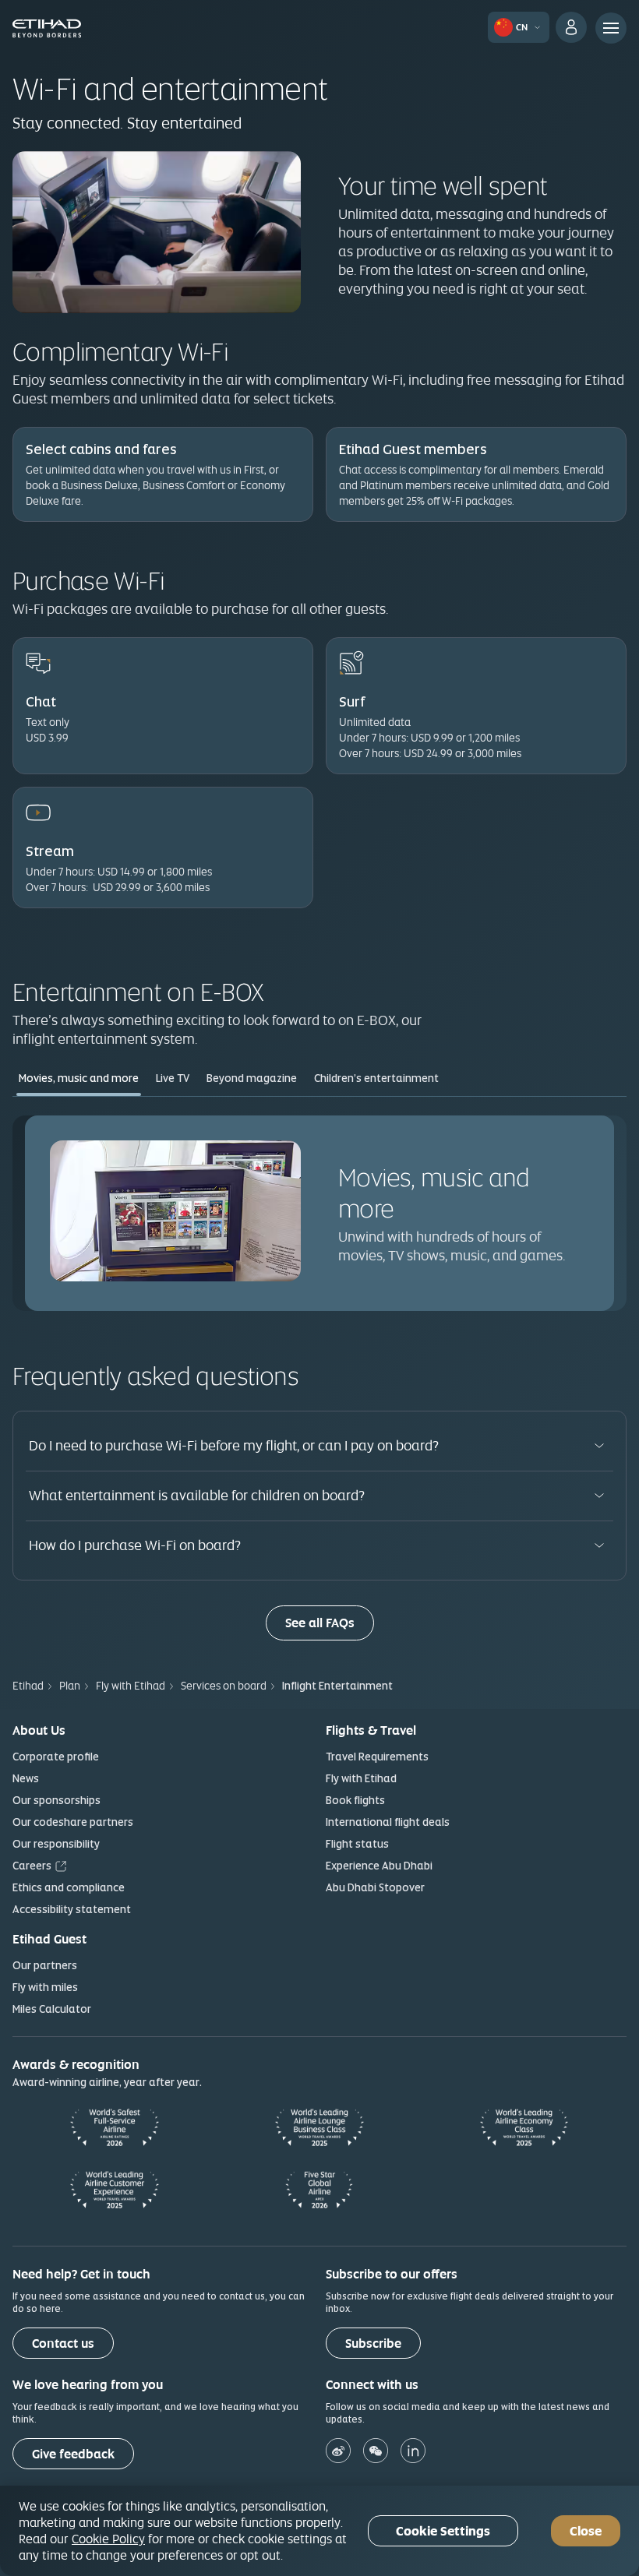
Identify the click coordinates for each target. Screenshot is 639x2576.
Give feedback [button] (73, 2454)
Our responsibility (56, 1844)
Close (586, 2531)
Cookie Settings (443, 2531)
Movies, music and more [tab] (79, 1078)
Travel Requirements (377, 1757)
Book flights (355, 1800)
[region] (319, 2531)
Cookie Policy (108, 2539)
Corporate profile (56, 1757)
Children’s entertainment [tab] (376, 1078)
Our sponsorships (56, 1800)
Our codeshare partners (73, 1822)
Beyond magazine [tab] (252, 1078)
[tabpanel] (319, 1213)
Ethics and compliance (69, 1887)
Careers (32, 1866)
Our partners (45, 1965)
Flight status (357, 1844)
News (26, 1778)
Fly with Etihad (361, 1778)
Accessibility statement (72, 1909)
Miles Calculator (52, 2009)
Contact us (63, 2343)
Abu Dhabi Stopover (375, 1887)
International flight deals (388, 1822)
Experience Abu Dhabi (379, 1866)
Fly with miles (45, 1987)
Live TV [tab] (173, 1078)
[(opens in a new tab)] (341, 2453)
